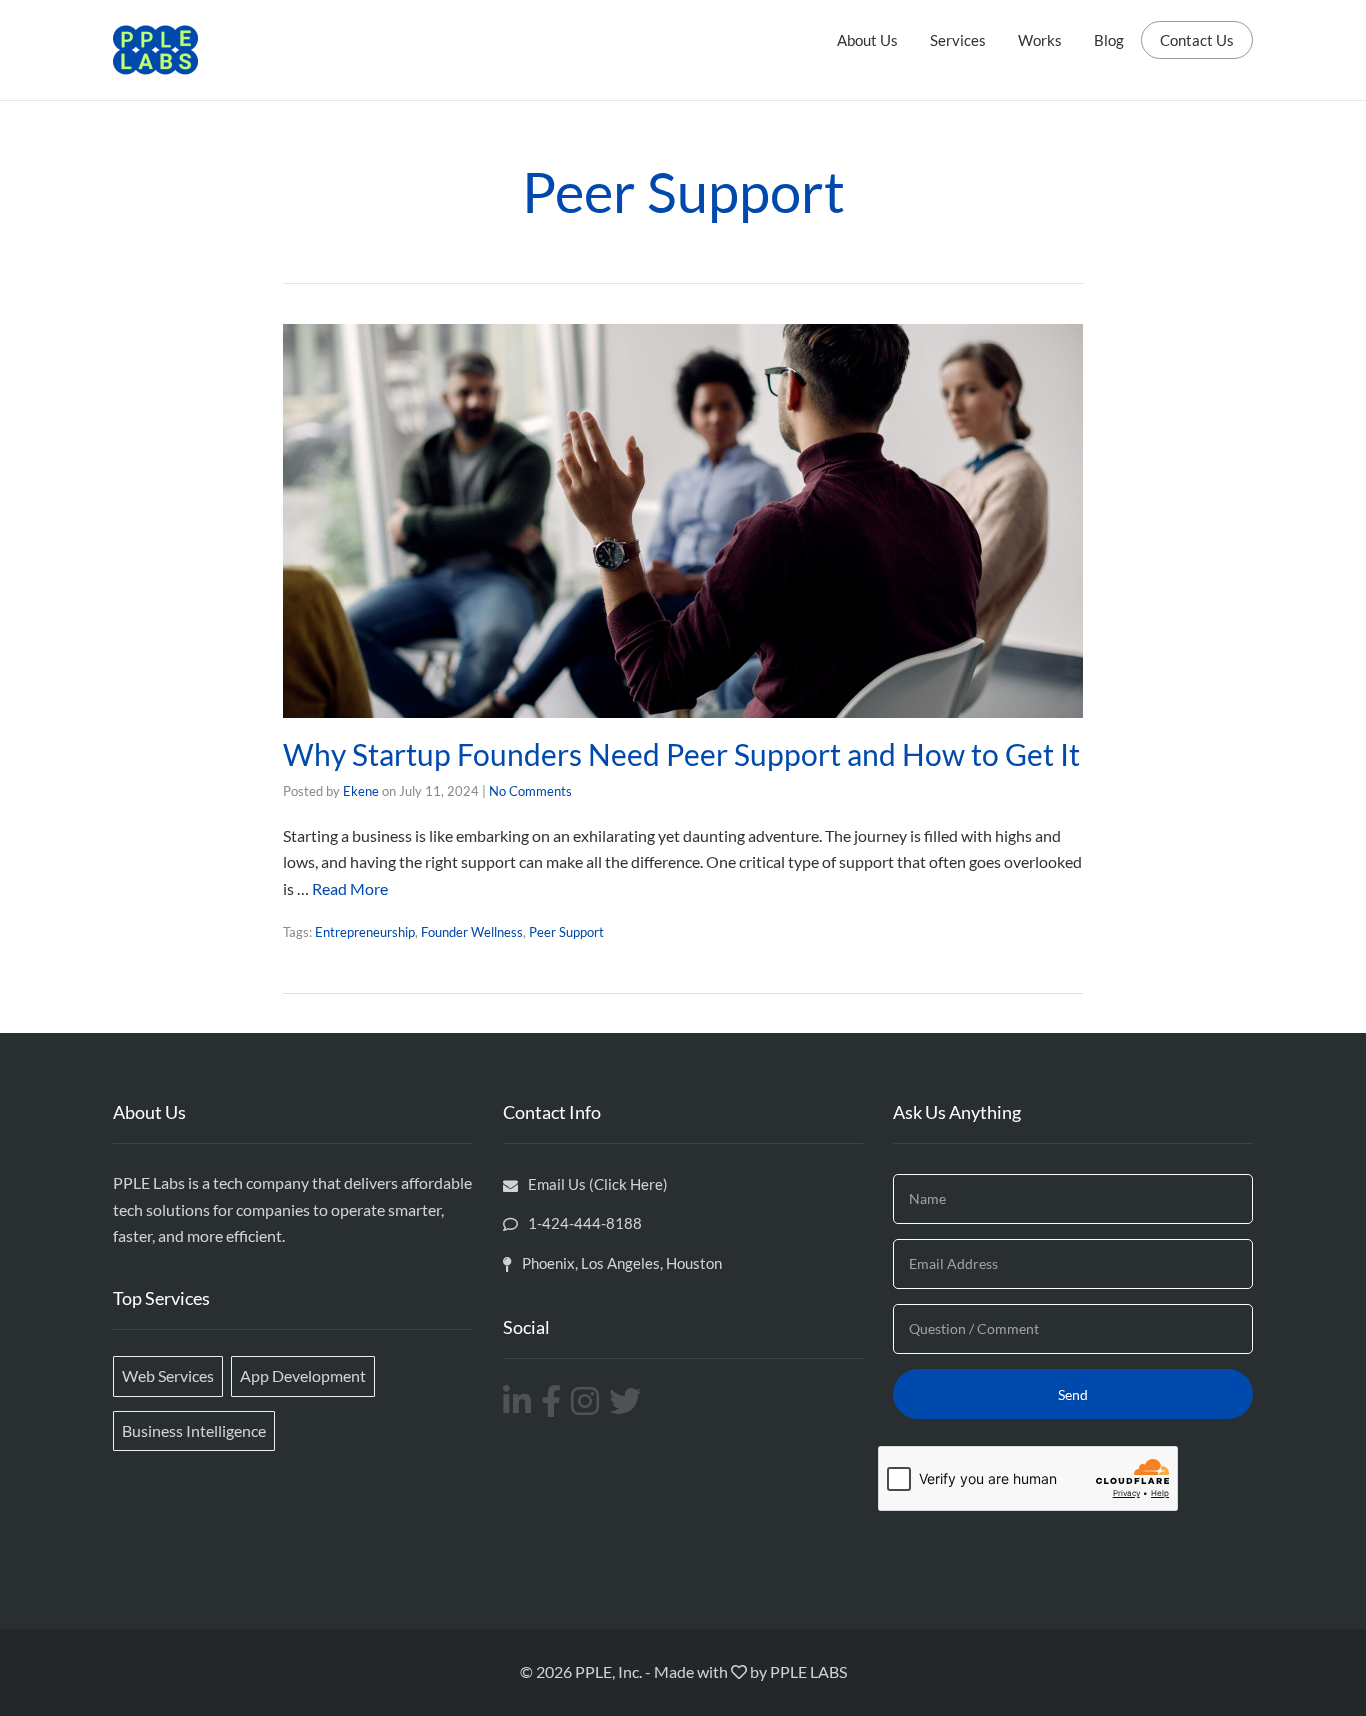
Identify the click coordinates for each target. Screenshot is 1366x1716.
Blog (1109, 40)
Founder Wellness (472, 932)
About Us (867, 40)
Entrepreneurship (365, 932)
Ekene (361, 791)
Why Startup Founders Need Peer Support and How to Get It (681, 754)
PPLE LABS (808, 1671)
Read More (350, 888)
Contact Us (1197, 40)
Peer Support (566, 932)
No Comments (530, 791)
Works (1040, 40)
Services (958, 40)
